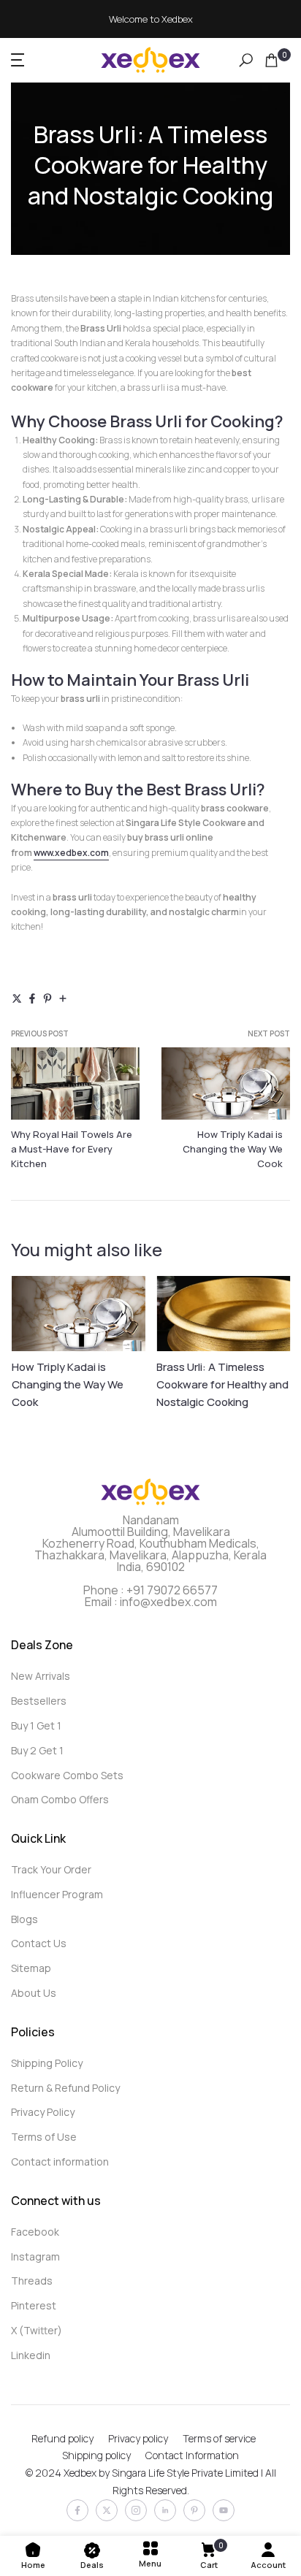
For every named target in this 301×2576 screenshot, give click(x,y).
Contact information (60, 2162)
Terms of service (219, 2438)
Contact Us (39, 1943)
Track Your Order (51, 1869)
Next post (269, 1033)
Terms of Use (44, 2137)
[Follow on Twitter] (107, 2510)
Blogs (24, 1919)
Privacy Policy (43, 2112)
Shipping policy (96, 2455)
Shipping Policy (47, 2063)
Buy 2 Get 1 (37, 1750)
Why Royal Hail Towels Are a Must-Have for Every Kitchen (72, 1149)
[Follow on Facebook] (77, 2510)
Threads (32, 2281)
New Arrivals (41, 1676)
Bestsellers (39, 1701)
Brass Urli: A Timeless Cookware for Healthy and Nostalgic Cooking (222, 1384)
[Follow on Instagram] (136, 2510)
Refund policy (62, 2438)
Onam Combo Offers (60, 1799)
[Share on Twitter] (17, 1000)
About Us (34, 1993)
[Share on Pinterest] (47, 1000)
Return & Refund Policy (65, 2088)
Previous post (40, 1033)
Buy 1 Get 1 (36, 1725)
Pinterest (34, 2305)
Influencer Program (57, 1894)
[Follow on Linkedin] (165, 2510)
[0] (271, 60)
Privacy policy (138, 2438)
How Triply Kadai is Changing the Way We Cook (233, 1149)
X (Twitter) (37, 2330)
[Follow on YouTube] (224, 2510)
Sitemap (31, 1968)
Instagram (35, 2256)
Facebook (35, 2232)
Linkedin (31, 2355)
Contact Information (192, 2455)
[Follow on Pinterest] (194, 2510)
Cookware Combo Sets (67, 1775)
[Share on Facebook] (32, 1000)
